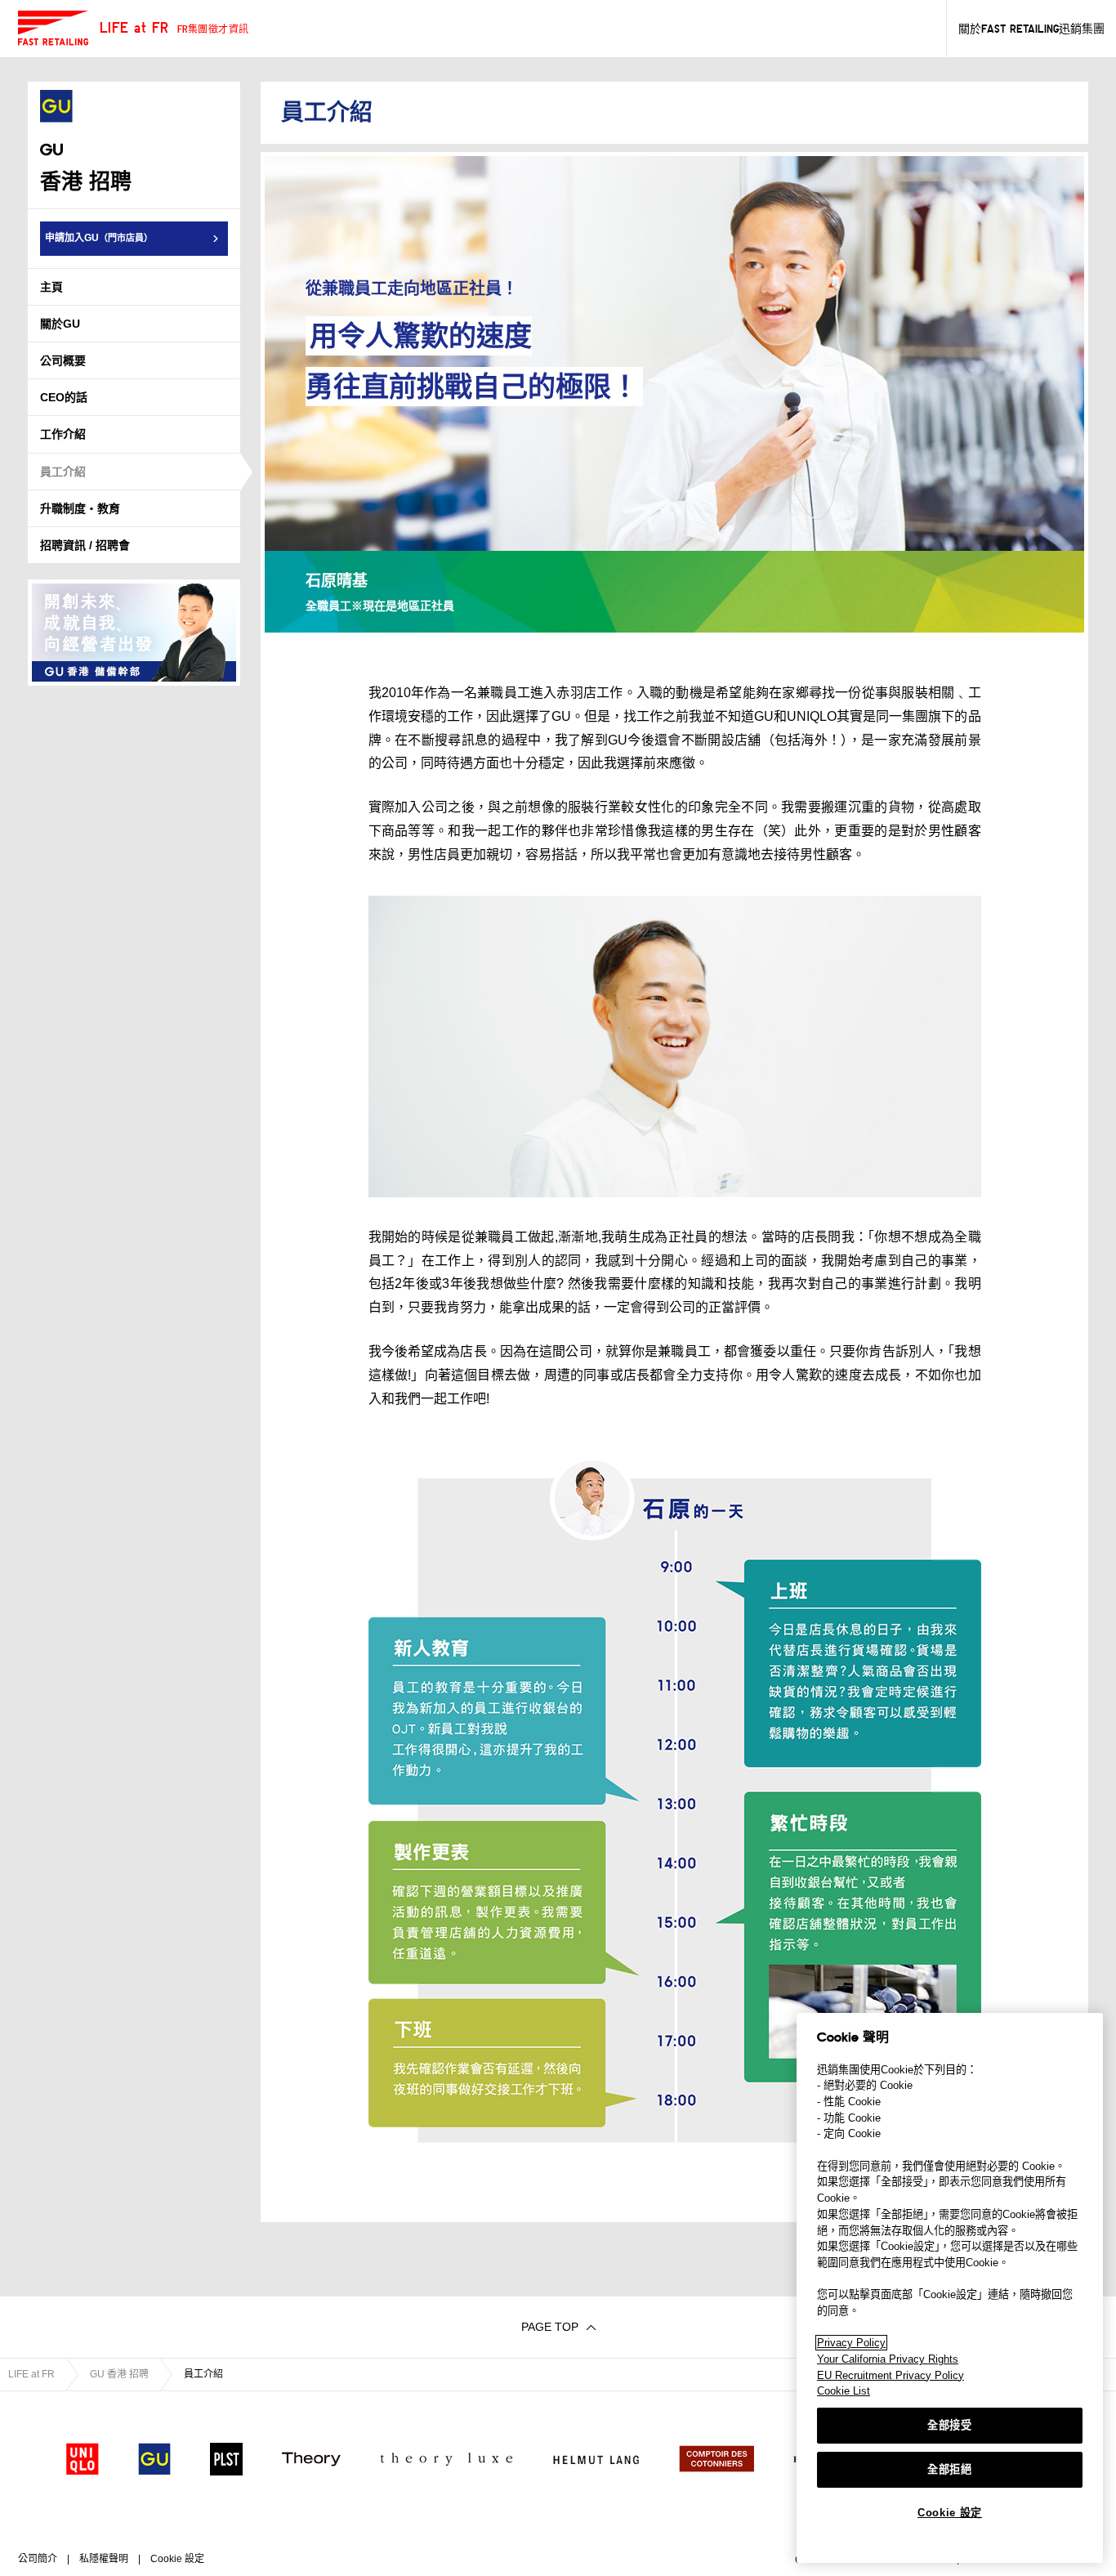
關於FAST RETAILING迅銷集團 (1031, 29)
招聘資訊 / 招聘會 (85, 545)
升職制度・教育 (80, 508)
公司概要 (63, 360)
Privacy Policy (851, 2343)
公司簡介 (38, 2559)
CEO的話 (64, 397)
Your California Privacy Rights (888, 2359)
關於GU (60, 324)
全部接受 (950, 2425)
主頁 (51, 287)
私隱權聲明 (104, 2559)
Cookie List (844, 2391)
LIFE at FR (31, 2374)
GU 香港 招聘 (119, 2374)
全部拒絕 (950, 2469)
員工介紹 (63, 472)
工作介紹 (63, 434)
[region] (950, 2288)
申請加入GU (99, 238)
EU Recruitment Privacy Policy (891, 2375)
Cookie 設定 (950, 2513)
